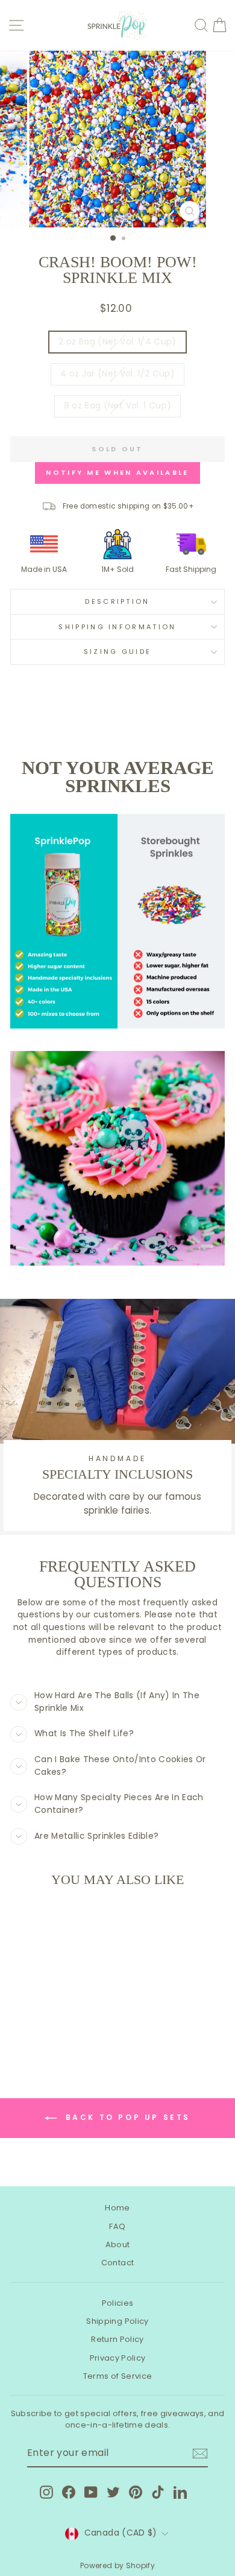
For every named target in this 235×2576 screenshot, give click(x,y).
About (118, 2244)
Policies (118, 2303)
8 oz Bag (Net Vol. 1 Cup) (118, 406)
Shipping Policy (117, 2321)
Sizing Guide (118, 652)
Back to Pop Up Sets (126, 2117)
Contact (117, 2263)
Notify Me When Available (117, 472)
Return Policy (117, 2339)
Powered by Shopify (117, 2565)
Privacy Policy (118, 2358)
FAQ (117, 2226)
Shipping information (117, 627)
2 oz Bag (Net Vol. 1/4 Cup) (117, 342)
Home (117, 2208)
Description (117, 601)
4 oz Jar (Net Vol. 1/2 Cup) (117, 374)
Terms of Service (118, 2376)
